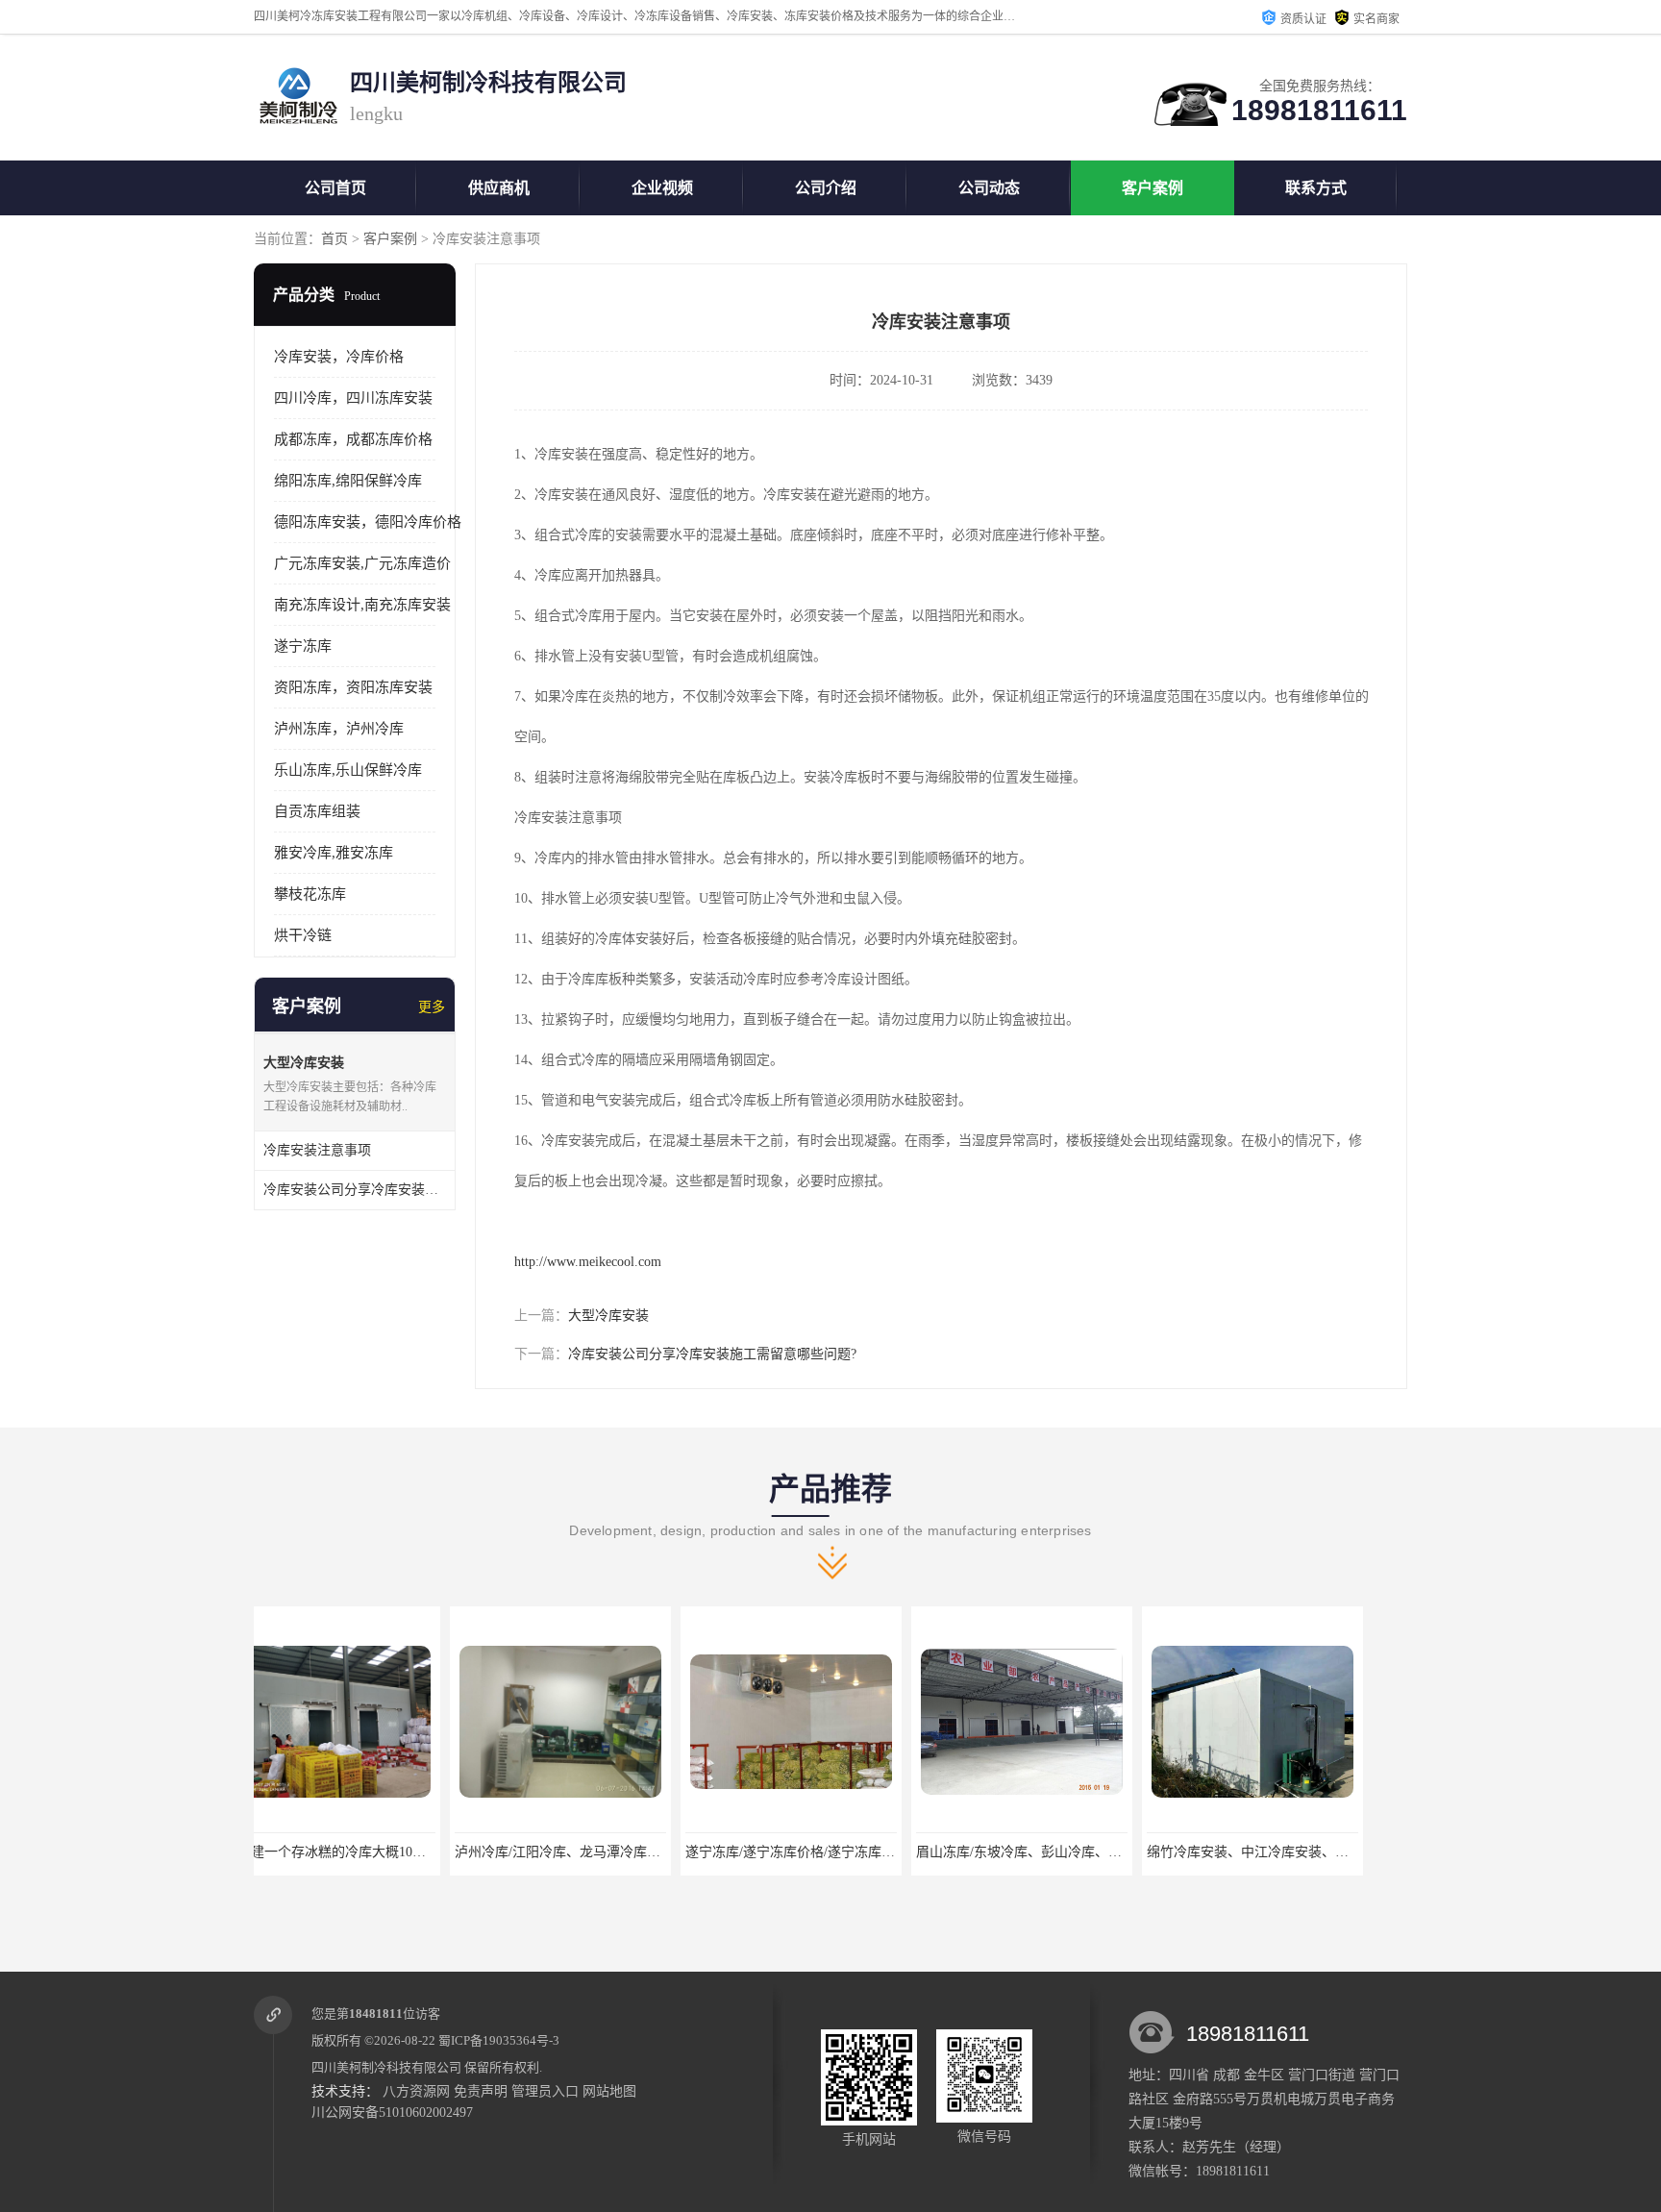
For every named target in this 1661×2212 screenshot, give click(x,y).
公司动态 (989, 188)
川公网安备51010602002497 (392, 2113)
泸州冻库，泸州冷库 (339, 729)
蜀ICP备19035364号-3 (499, 2040)
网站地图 (609, 2091)
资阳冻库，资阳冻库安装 (353, 687)
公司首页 (335, 188)
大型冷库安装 (608, 1316)
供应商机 (499, 188)
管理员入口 (545, 2091)
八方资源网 (416, 2091)
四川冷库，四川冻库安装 (353, 398)
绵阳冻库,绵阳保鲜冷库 (348, 481)
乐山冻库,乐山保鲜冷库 (348, 770)
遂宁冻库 (303, 646)
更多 (432, 1007)
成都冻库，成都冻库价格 (353, 439)
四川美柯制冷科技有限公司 (386, 2067)
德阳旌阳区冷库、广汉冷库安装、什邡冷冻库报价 (1329, 1852)
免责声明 (481, 2091)
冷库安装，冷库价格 (339, 357)
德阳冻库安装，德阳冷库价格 (368, 522)
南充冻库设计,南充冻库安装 (362, 605)
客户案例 (1153, 188)
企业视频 (662, 188)
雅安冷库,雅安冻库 (334, 853)
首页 (335, 239)
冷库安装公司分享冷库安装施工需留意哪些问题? (712, 1354)
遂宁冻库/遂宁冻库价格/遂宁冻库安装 (601, 1852)
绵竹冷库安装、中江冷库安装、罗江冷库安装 (1085, 1852)
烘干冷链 (303, 935)
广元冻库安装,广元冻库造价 (362, 563)
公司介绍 (826, 188)
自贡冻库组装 (317, 811)
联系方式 (1316, 188)
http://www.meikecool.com (588, 1262)
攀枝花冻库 (310, 894)
